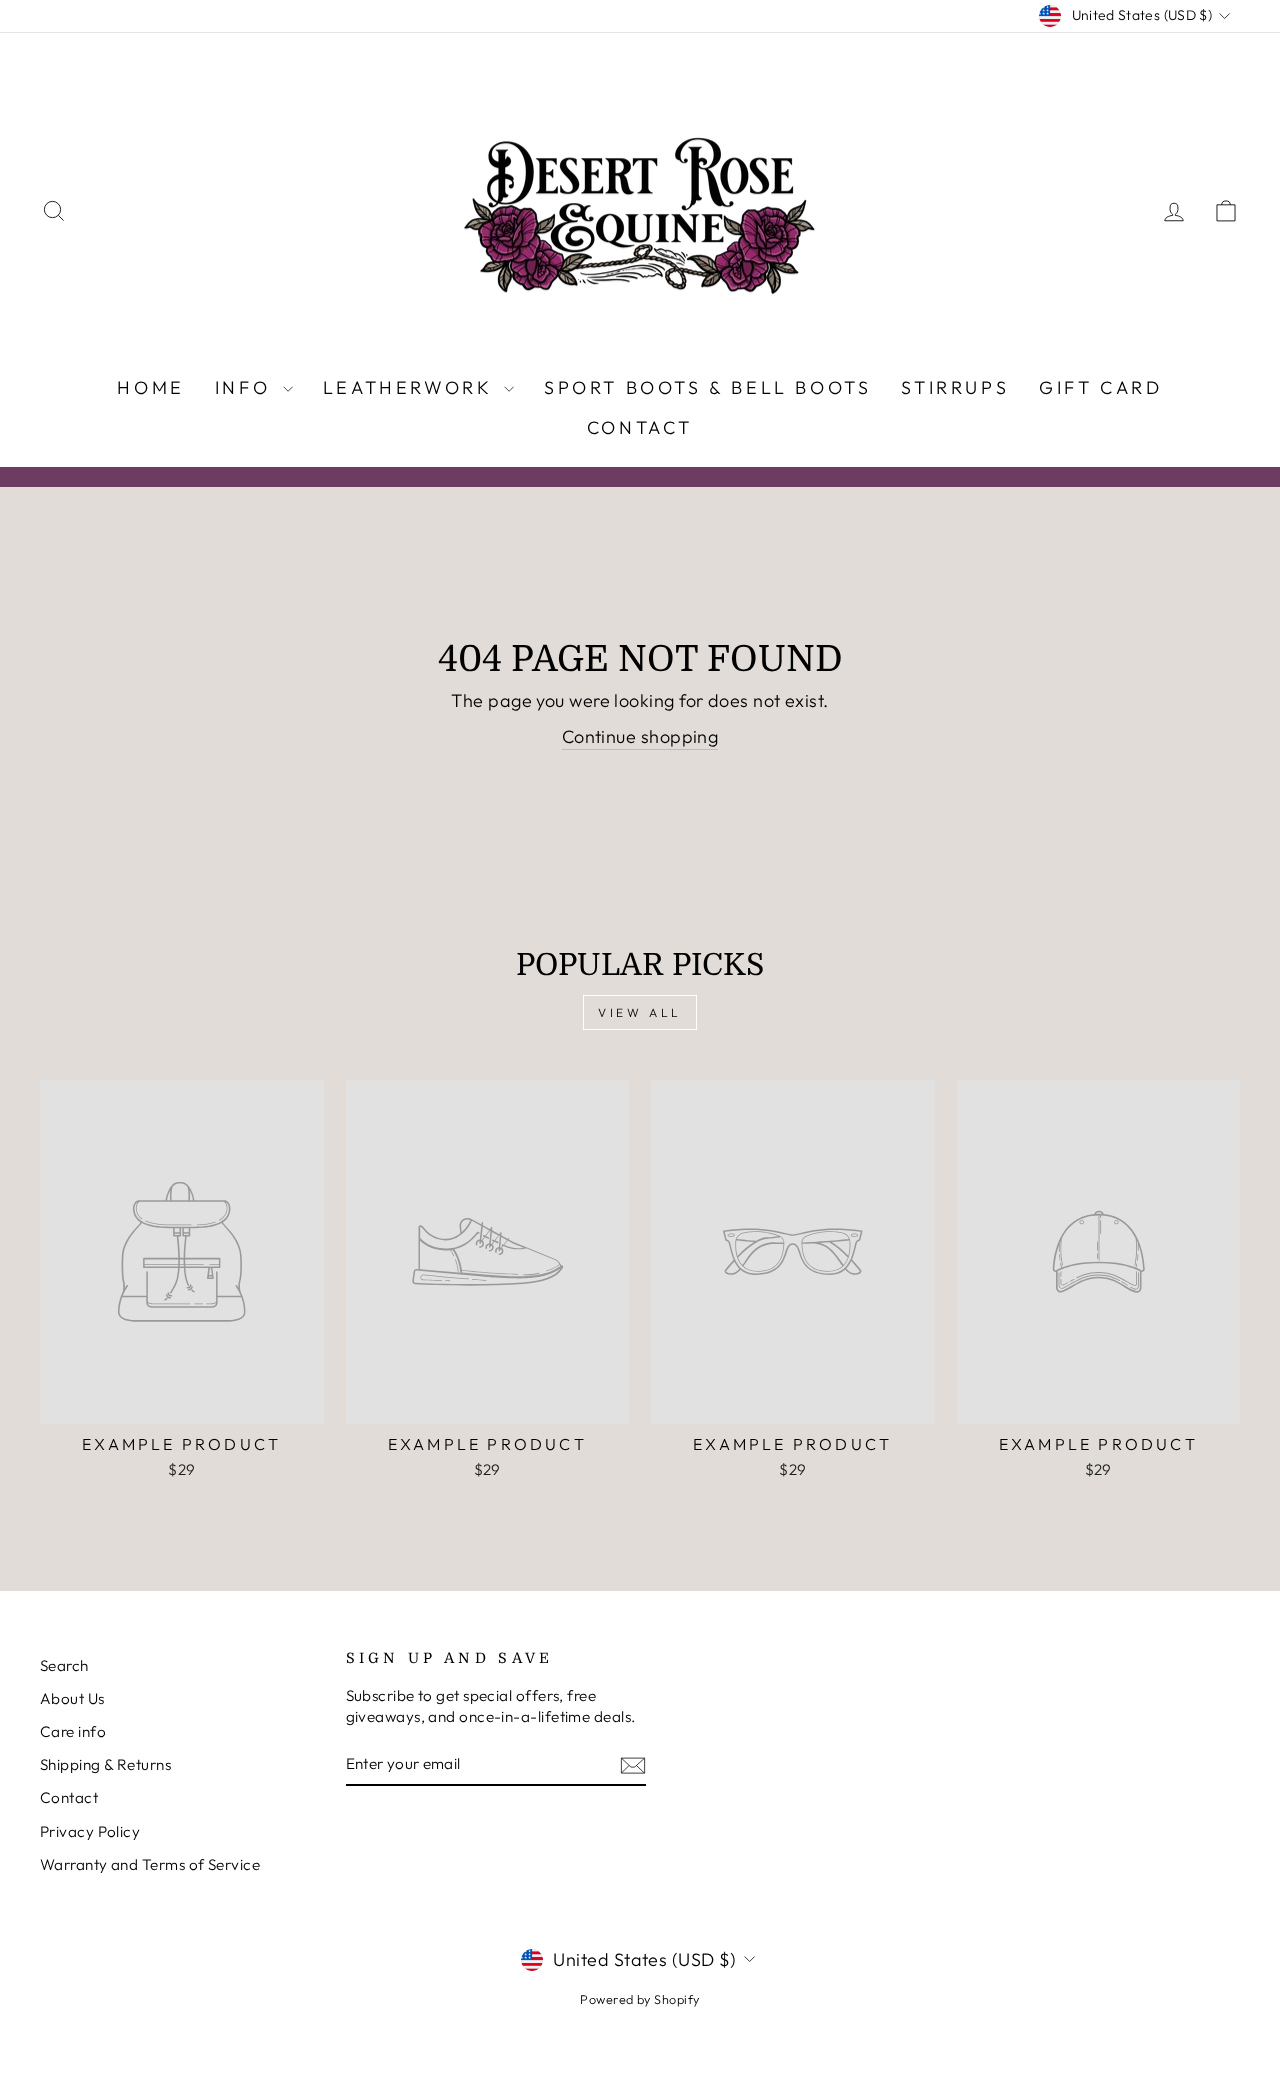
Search (64, 1665)
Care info (73, 1731)
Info (246, 387)
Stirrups (955, 387)
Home (150, 387)
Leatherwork (411, 387)
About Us (72, 1698)
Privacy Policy (90, 1831)
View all (640, 1012)
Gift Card (1100, 387)
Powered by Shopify (639, 1999)
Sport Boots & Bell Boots (707, 387)
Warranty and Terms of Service (150, 1864)
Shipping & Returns (105, 1764)
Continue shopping (640, 736)
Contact (640, 427)
